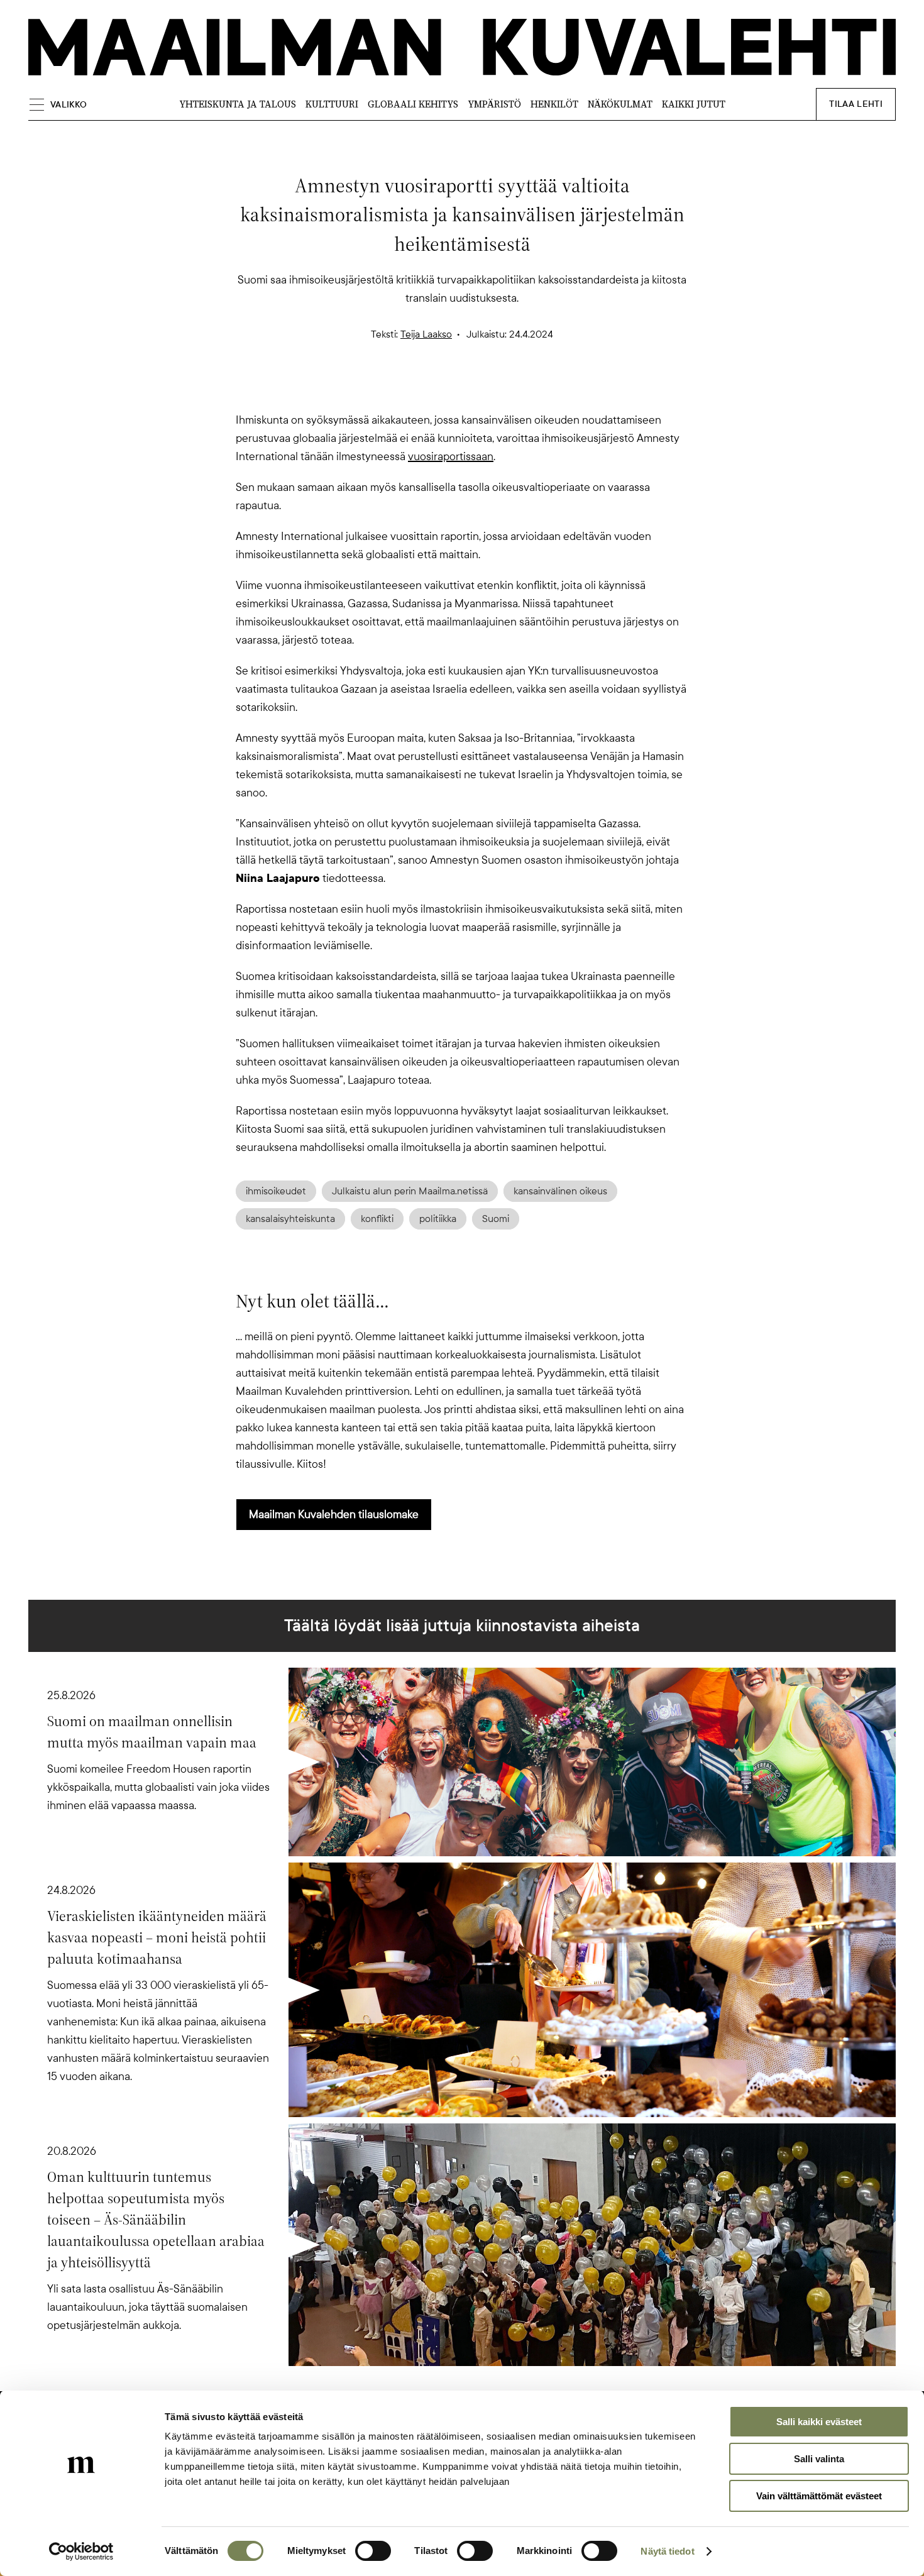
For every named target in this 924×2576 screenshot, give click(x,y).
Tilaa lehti (856, 104)
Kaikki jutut (694, 104)
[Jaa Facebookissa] (482, 389)
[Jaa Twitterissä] (402, 389)
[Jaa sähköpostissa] (522, 389)
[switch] (373, 2551)
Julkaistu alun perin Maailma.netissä (410, 1191)
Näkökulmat (620, 104)
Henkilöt (554, 104)
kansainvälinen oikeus (560, 1191)
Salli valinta (819, 2459)
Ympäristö (494, 104)
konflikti (377, 1219)
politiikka (438, 1219)
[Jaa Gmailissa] (442, 389)
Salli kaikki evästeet (819, 2422)
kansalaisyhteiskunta (290, 1219)
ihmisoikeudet (276, 1191)
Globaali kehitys (413, 104)
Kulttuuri (332, 104)
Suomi (496, 1219)
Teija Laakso (426, 334)
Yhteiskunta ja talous (238, 104)
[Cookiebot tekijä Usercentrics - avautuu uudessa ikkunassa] (81, 2551)
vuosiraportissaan (451, 456)
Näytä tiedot (667, 2551)
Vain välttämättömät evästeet (819, 2496)
